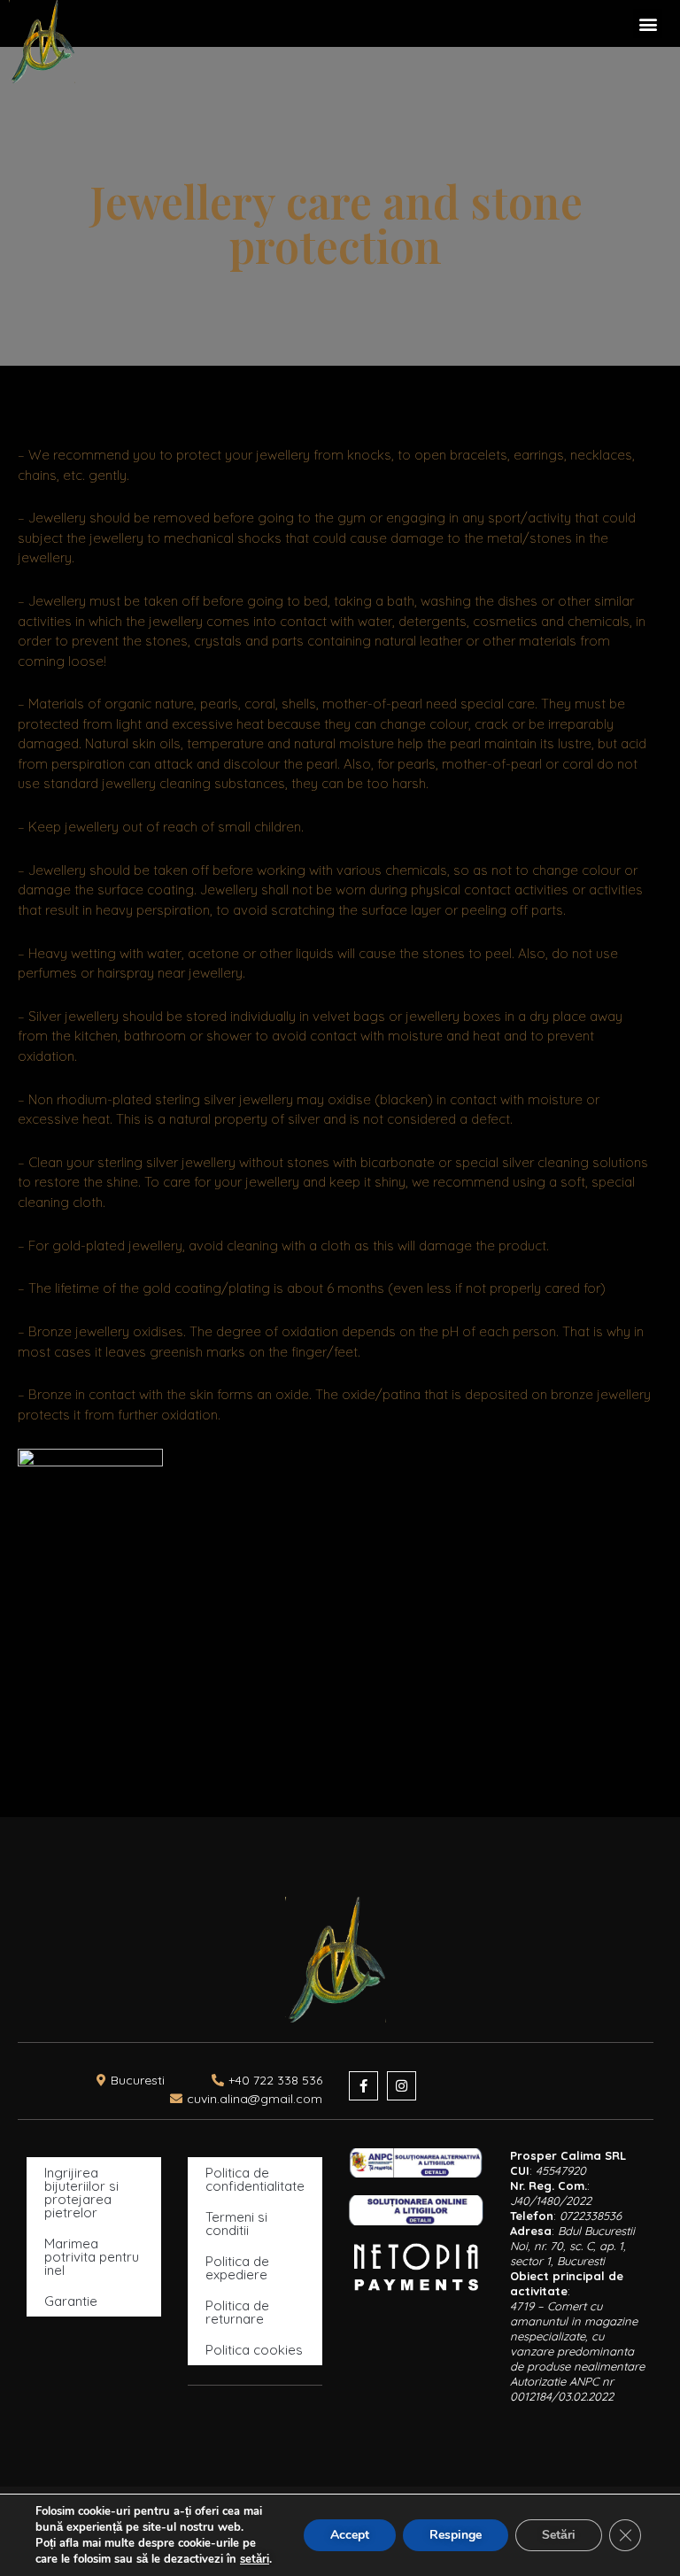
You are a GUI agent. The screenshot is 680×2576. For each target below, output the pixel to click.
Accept (350, 2535)
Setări (559, 2535)
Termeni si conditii (236, 2224)
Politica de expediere (237, 2268)
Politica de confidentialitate (255, 2179)
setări (255, 2559)
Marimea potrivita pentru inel (92, 2257)
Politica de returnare (237, 2312)
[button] (648, 23)
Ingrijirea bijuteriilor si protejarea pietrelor (81, 2193)
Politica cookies (254, 2350)
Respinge (456, 2535)
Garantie (71, 2301)
